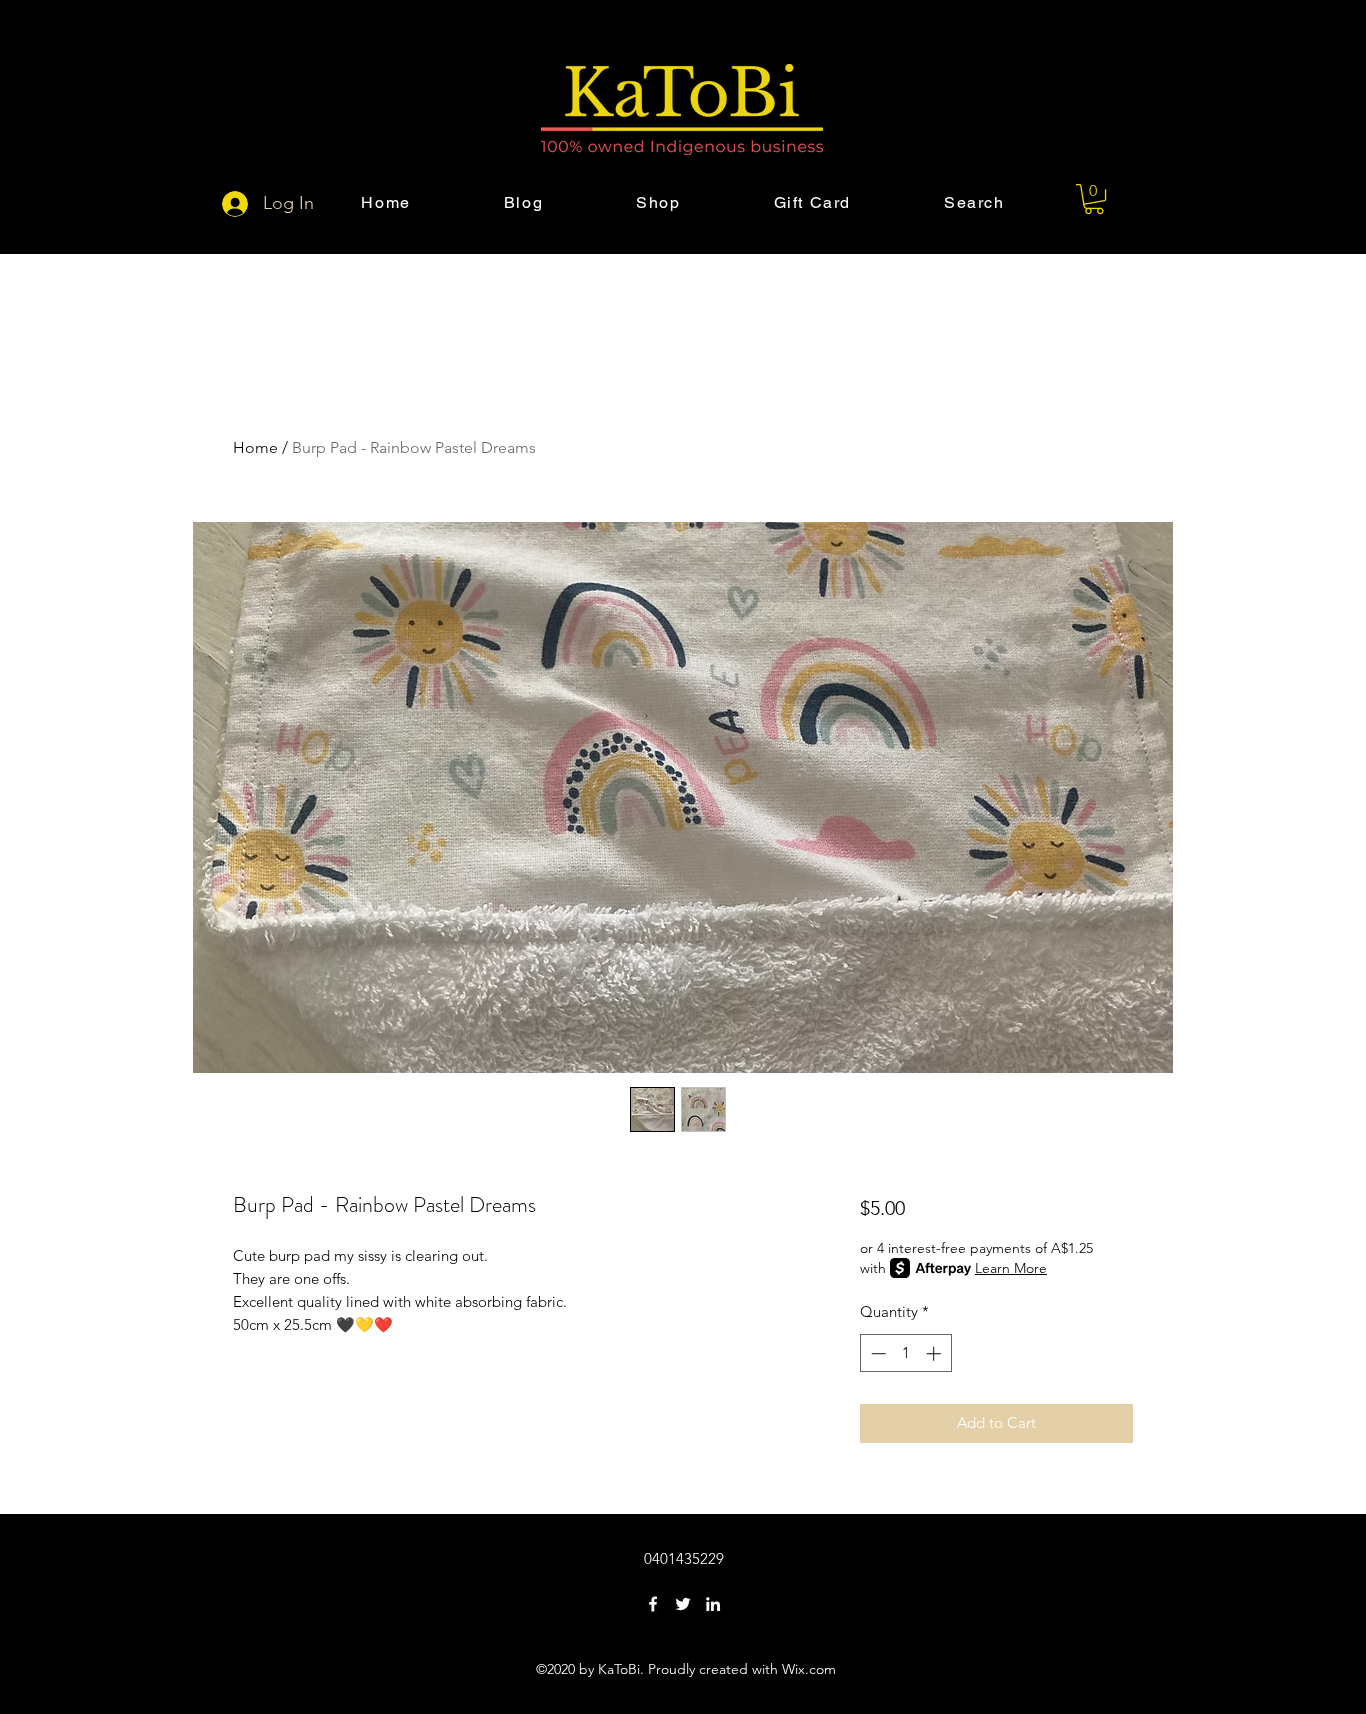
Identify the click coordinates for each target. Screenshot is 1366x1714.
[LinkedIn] (713, 1604)
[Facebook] (653, 1604)
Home (255, 447)
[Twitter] (683, 1604)
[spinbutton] (905, 1353)
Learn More (1011, 1268)
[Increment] (935, 1353)
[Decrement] (876, 1353)
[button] (1094, 199)
